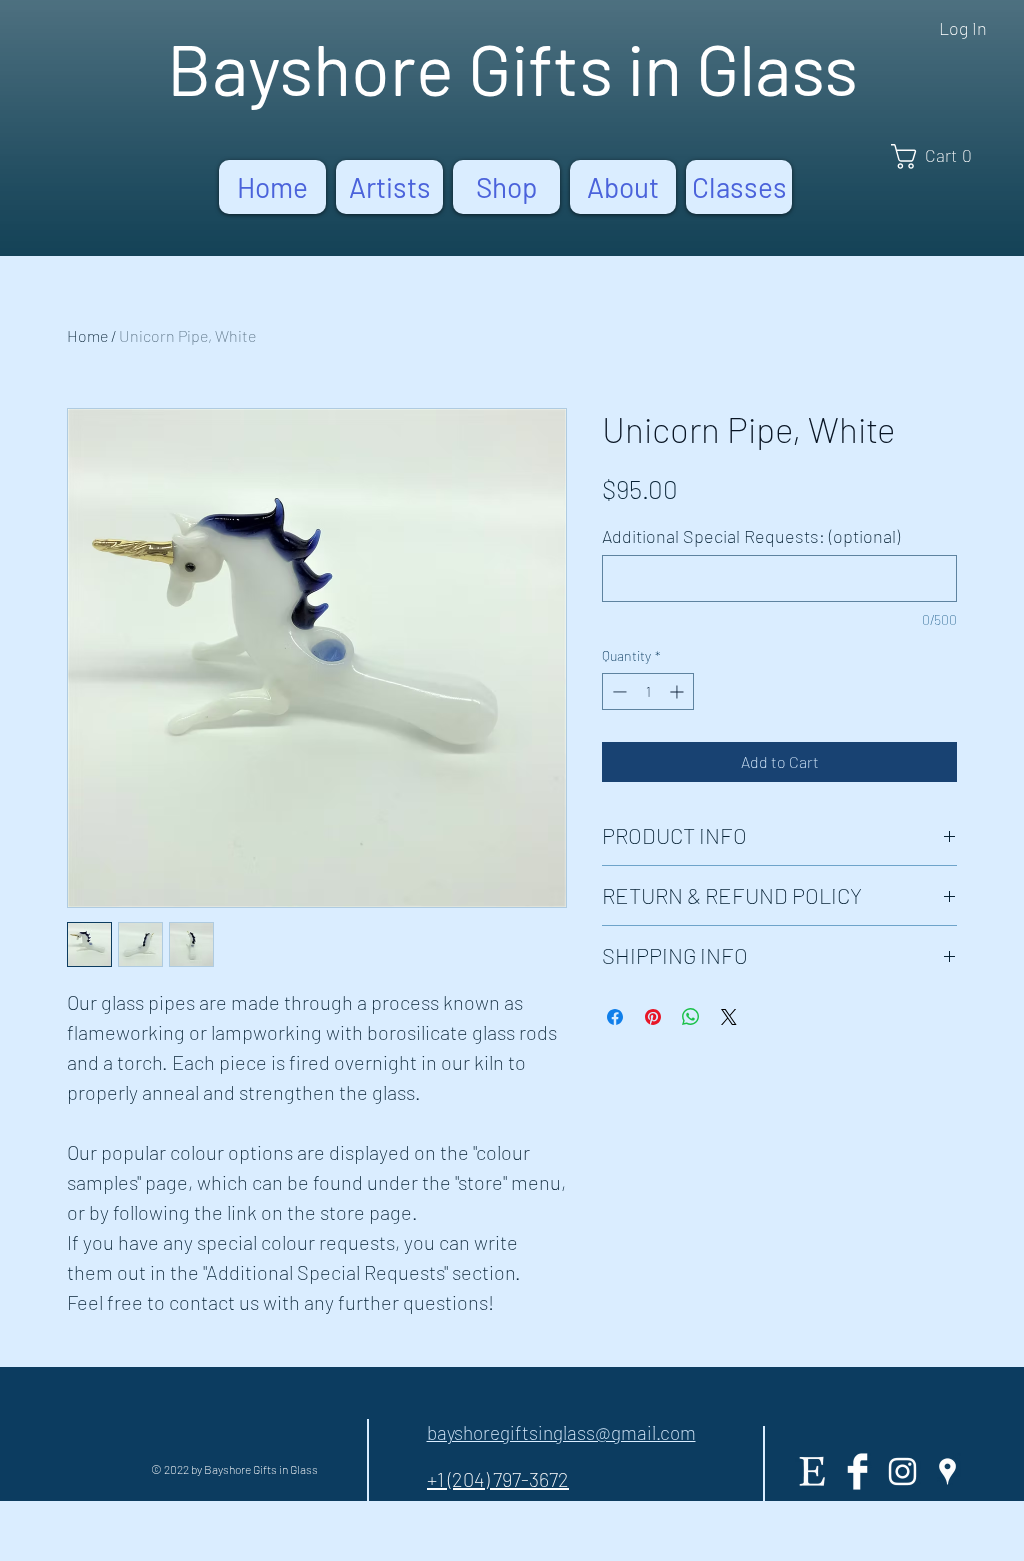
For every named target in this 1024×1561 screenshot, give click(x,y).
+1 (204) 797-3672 (498, 1479)
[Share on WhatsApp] (691, 1017)
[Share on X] (729, 1017)
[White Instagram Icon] (902, 1471)
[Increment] (678, 691)
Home (87, 335)
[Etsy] (812, 1471)
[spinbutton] (648, 691)
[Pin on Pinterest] (653, 1017)
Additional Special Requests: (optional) (751, 536)
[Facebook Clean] (857, 1471)
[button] (938, 156)
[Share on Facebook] (615, 1017)
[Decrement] (617, 691)
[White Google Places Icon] (947, 1471)
